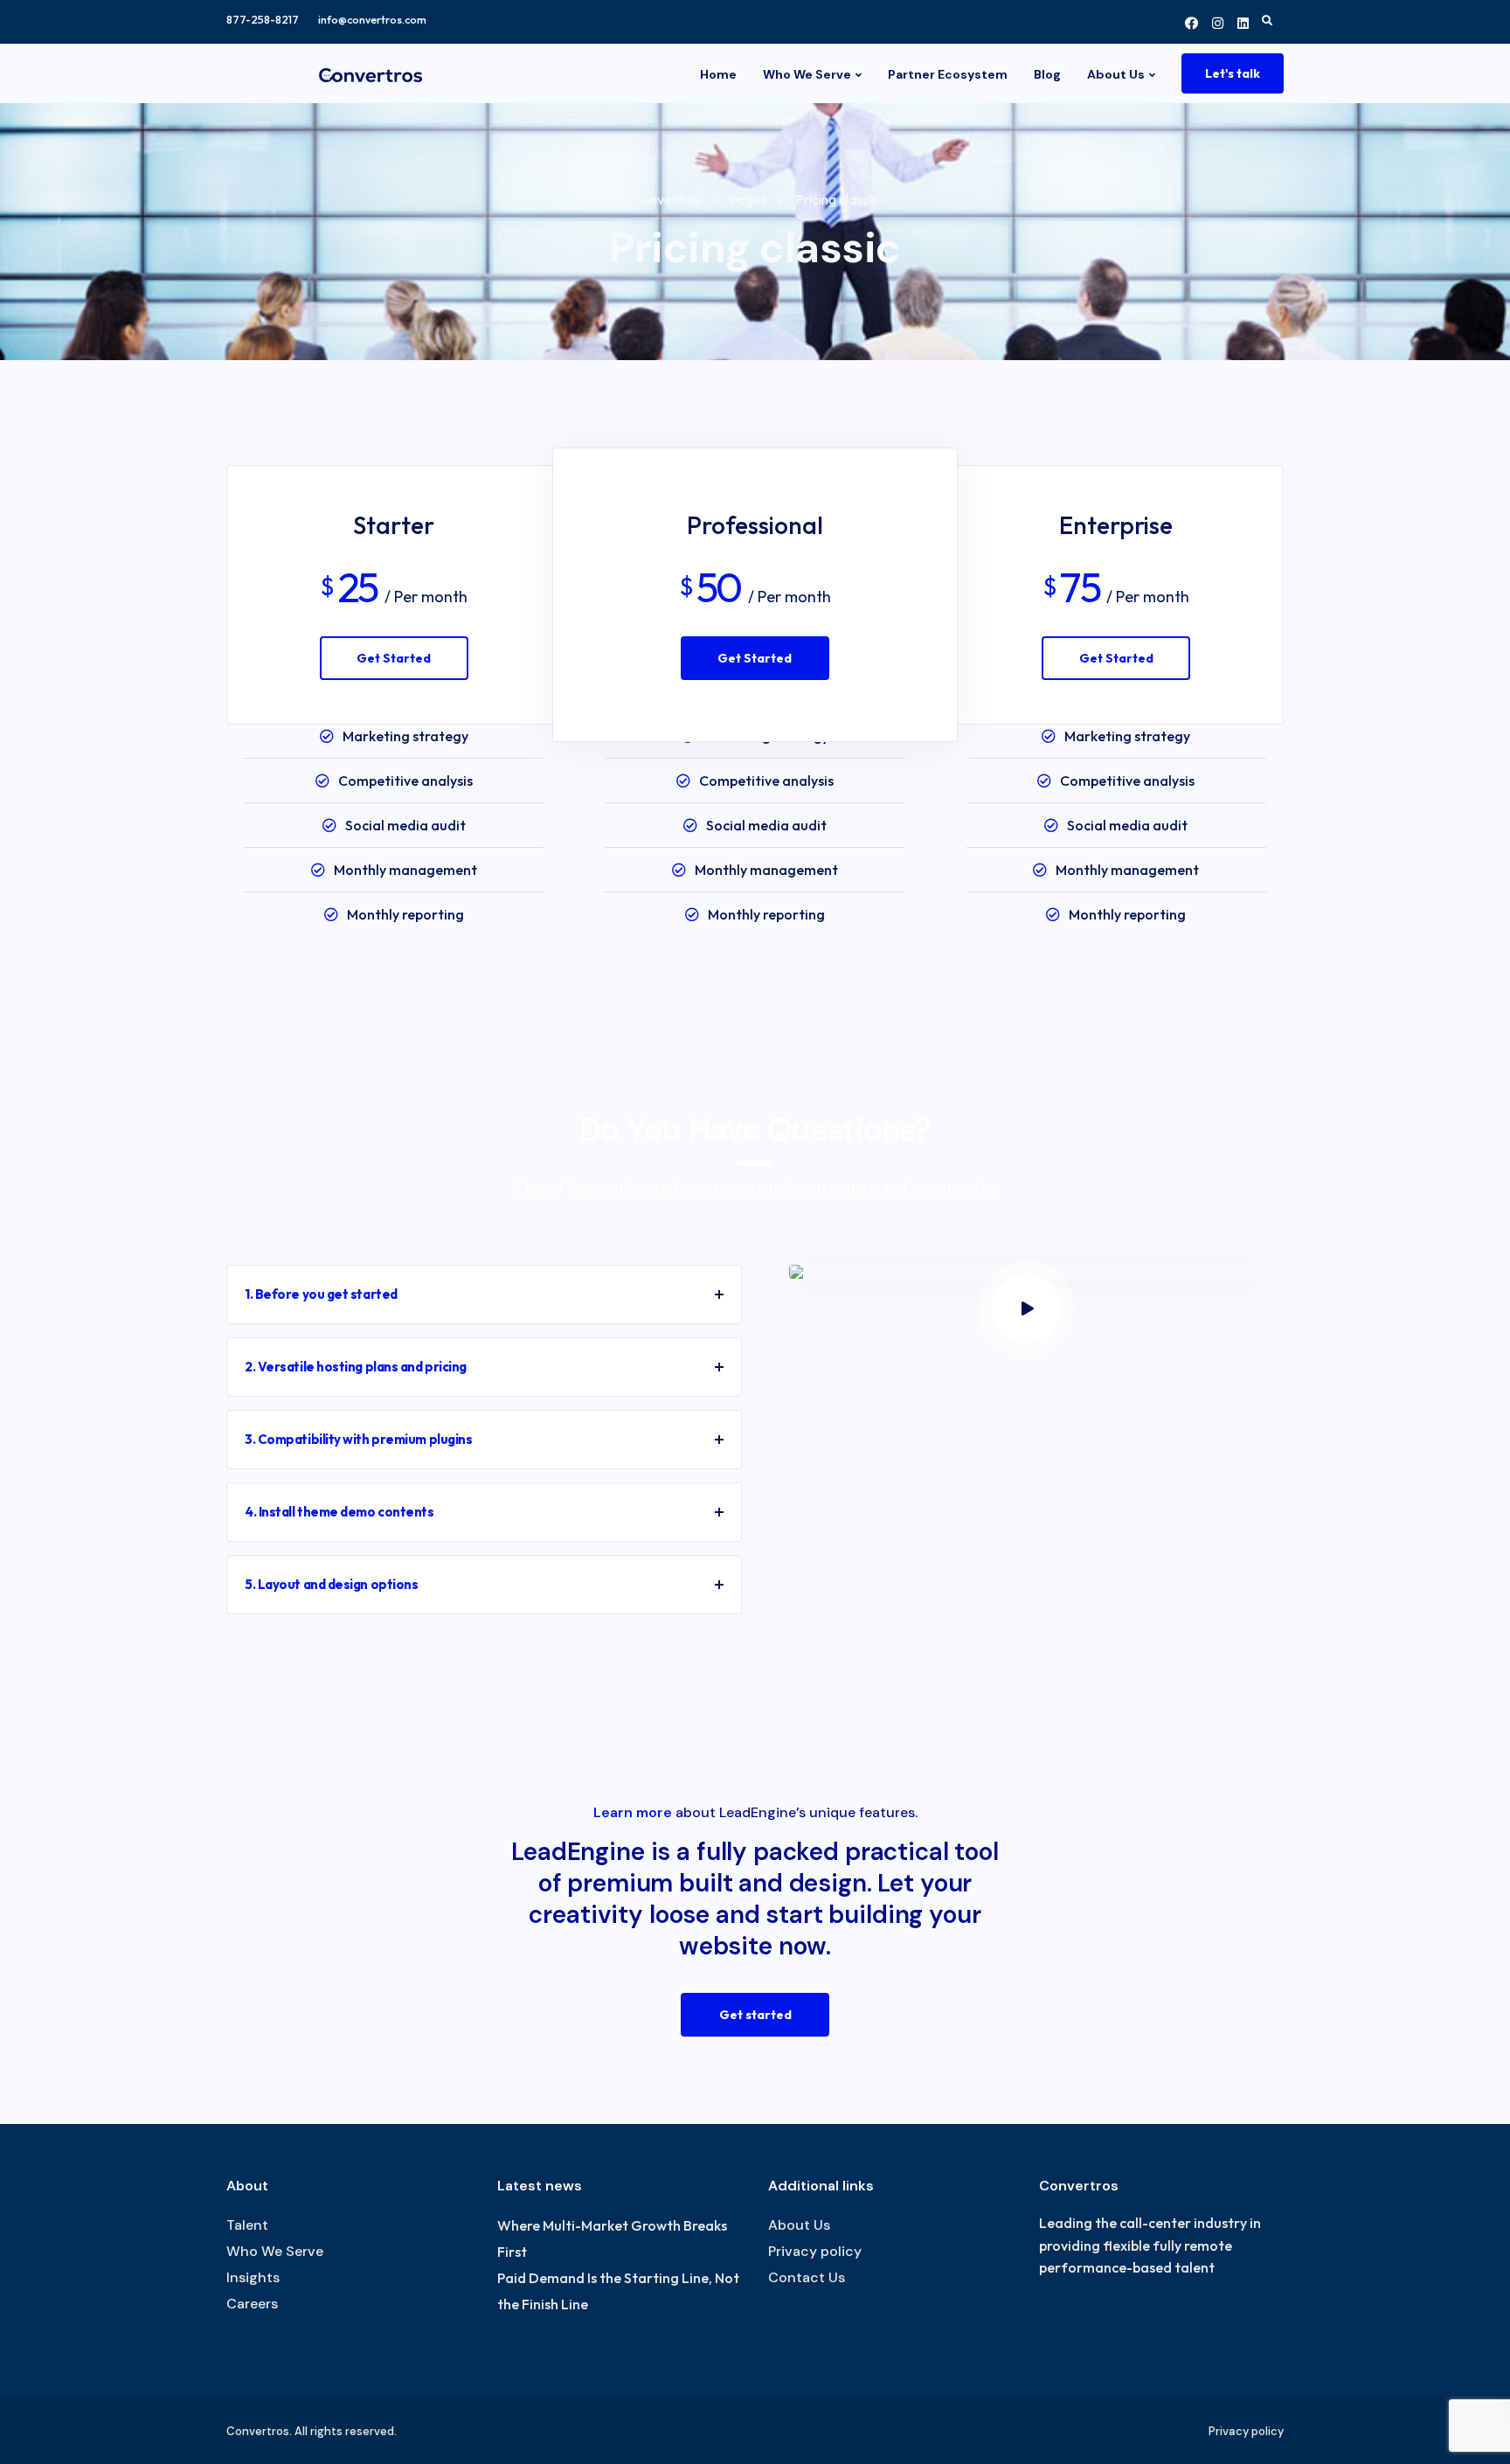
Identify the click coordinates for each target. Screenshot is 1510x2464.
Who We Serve (807, 74)
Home (718, 74)
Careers (252, 2304)
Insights (253, 2277)
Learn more (633, 1812)
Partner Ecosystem (948, 74)
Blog (1047, 74)
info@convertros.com (372, 20)
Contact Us (807, 2277)
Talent (247, 2225)
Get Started (394, 658)
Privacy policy (815, 2251)
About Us (1116, 74)
